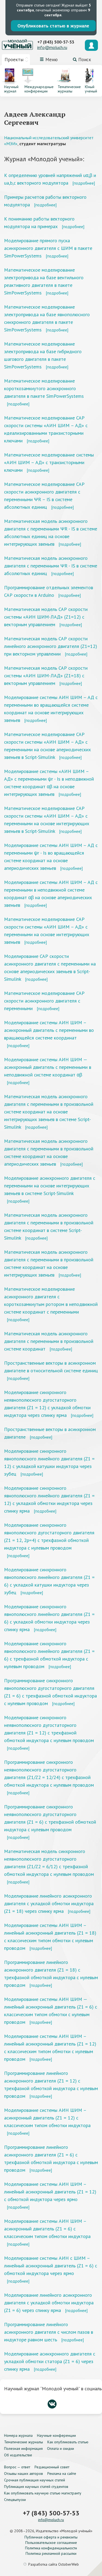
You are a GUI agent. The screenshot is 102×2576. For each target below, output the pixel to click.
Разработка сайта (54, 2564)
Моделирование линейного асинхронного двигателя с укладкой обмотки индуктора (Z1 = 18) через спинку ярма (49, 1903)
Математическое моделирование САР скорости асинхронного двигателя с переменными (44, 1001)
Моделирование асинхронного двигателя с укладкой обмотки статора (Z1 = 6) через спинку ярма (50, 2361)
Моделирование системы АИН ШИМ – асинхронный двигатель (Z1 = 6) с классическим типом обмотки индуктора (47, 2229)
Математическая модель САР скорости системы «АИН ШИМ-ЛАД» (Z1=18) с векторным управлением (46, 676)
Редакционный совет (52, 2467)
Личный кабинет (91, 45)
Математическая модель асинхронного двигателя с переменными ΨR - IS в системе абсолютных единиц (51, 566)
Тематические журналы (24, 2442)
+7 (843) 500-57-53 (56, 42)
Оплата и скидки (61, 2448)
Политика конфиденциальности (51, 2548)
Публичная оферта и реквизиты (51, 2537)
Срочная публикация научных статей (35, 2480)
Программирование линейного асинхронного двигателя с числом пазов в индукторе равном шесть (49, 2332)
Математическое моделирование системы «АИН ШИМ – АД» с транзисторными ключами (49, 462)
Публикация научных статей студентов (36, 2487)
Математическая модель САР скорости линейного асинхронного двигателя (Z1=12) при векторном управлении (51, 646)
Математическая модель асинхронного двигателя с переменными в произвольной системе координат (49, 1341)
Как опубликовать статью (68, 2442)
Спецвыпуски (15, 2500)
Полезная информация (23, 2448)
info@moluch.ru (52, 47)
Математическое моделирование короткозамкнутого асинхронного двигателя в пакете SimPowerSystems (44, 388)
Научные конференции (56, 2435)
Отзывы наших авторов (24, 2473)
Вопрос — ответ (17, 2467)
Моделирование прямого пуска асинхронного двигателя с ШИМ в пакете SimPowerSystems (48, 248)
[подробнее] (84, 183)
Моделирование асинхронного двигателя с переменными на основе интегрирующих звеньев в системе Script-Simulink (50, 1186)
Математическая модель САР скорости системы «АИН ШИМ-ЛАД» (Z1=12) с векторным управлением (46, 617)
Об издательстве (18, 2455)
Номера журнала (18, 2435)
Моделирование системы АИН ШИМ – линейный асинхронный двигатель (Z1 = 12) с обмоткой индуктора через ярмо (50, 2192)
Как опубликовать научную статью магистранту (43, 2493)
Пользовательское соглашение (51, 2543)
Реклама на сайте (62, 2473)
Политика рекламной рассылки (51, 2553)
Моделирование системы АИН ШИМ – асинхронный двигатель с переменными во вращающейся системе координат (49, 1030)
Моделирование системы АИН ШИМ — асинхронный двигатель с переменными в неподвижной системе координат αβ (48, 1067)
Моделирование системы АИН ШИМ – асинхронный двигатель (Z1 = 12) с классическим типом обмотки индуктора (47, 2118)
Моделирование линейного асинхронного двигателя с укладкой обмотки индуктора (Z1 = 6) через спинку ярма (49, 2303)
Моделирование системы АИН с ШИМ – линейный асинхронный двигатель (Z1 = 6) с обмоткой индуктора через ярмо (51, 2266)
